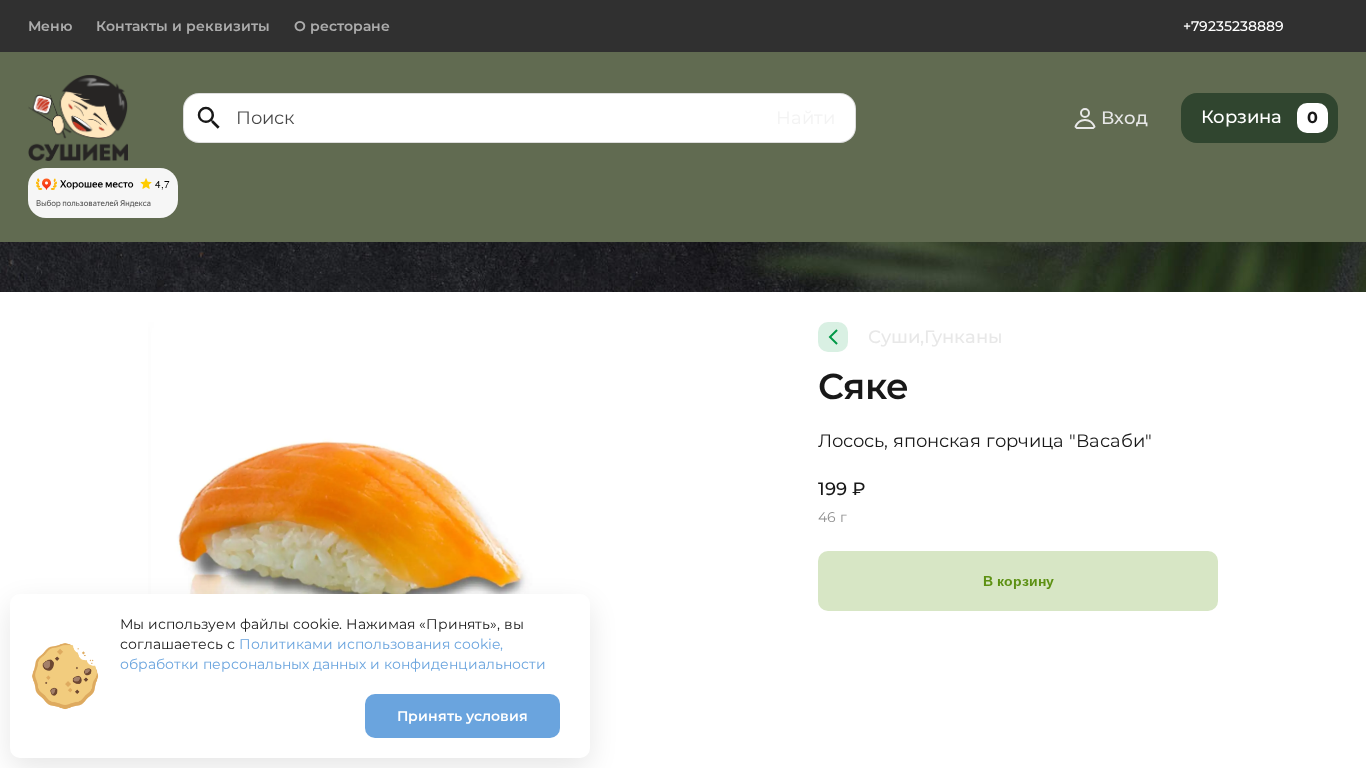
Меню (50, 26)
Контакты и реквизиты (183, 26)
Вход (1124, 118)
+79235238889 (1233, 26)
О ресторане (342, 26)
